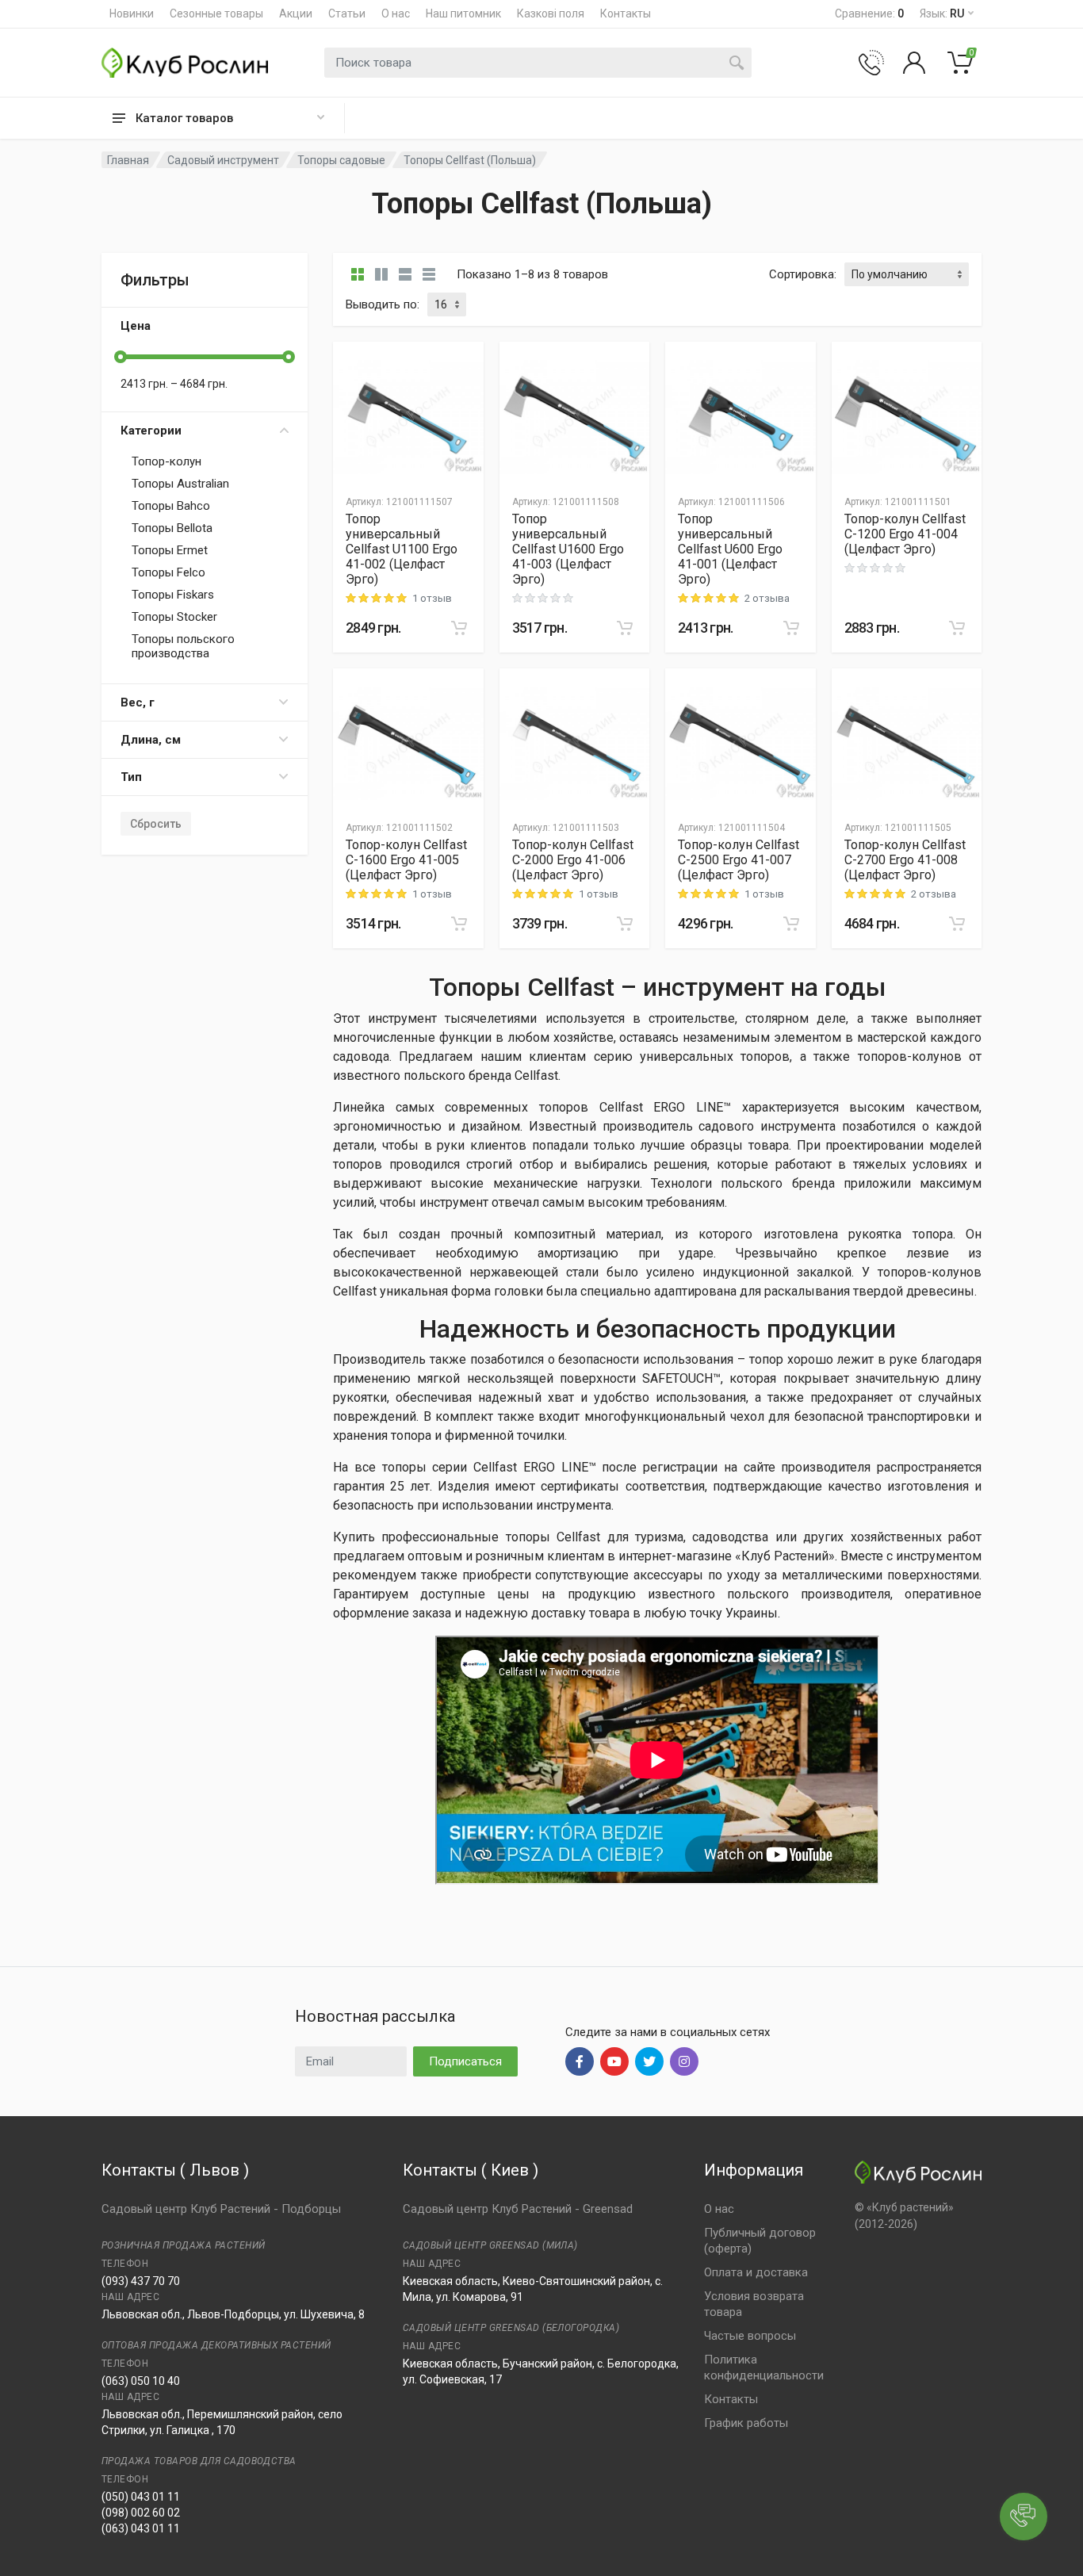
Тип (131, 777)
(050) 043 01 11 (141, 2497)
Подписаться (465, 2061)
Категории (151, 431)
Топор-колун (166, 461)
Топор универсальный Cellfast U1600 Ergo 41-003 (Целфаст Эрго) (568, 549)
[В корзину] (459, 628)
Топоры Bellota (172, 528)
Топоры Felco (168, 572)
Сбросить (156, 824)
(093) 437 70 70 (141, 2281)
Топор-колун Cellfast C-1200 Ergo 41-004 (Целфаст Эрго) (905, 534)
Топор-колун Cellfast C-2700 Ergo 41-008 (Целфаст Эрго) (905, 860)
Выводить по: (383, 304)
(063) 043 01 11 (141, 2528)
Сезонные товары (216, 13)
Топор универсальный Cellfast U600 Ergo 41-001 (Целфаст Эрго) (730, 549)
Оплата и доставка (756, 2272)
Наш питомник (463, 13)
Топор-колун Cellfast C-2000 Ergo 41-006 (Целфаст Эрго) (573, 860)
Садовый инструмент (223, 160)
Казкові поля (551, 13)
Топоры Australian (180, 484)
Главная (128, 160)
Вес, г (138, 702)
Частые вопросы (750, 2336)
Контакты (626, 13)
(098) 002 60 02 (141, 2513)
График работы (746, 2423)
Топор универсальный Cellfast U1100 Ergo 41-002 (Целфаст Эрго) (402, 549)
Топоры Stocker (174, 617)
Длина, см (151, 740)
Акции (296, 13)
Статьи (347, 13)
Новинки (132, 13)
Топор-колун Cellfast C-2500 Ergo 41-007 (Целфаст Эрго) (739, 860)
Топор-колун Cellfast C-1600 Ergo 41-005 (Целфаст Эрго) (406, 860)
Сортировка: (803, 274)
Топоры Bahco (171, 506)
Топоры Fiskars (173, 595)
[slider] (121, 357)
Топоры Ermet (170, 550)
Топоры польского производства (183, 646)
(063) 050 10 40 (141, 2381)
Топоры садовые (341, 160)
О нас (396, 13)
